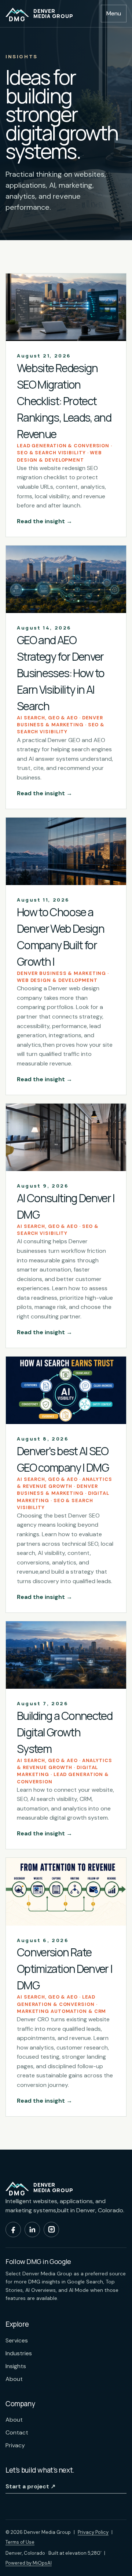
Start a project (30, 2486)
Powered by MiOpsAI (29, 2563)
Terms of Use (20, 2542)
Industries (19, 2353)
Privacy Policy (93, 2532)
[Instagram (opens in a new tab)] (51, 2230)
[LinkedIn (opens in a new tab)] (32, 2230)
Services (17, 2340)
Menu (114, 13)
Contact (17, 2432)
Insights (16, 2366)
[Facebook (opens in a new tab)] (13, 2230)
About (14, 2379)
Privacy (15, 2445)
